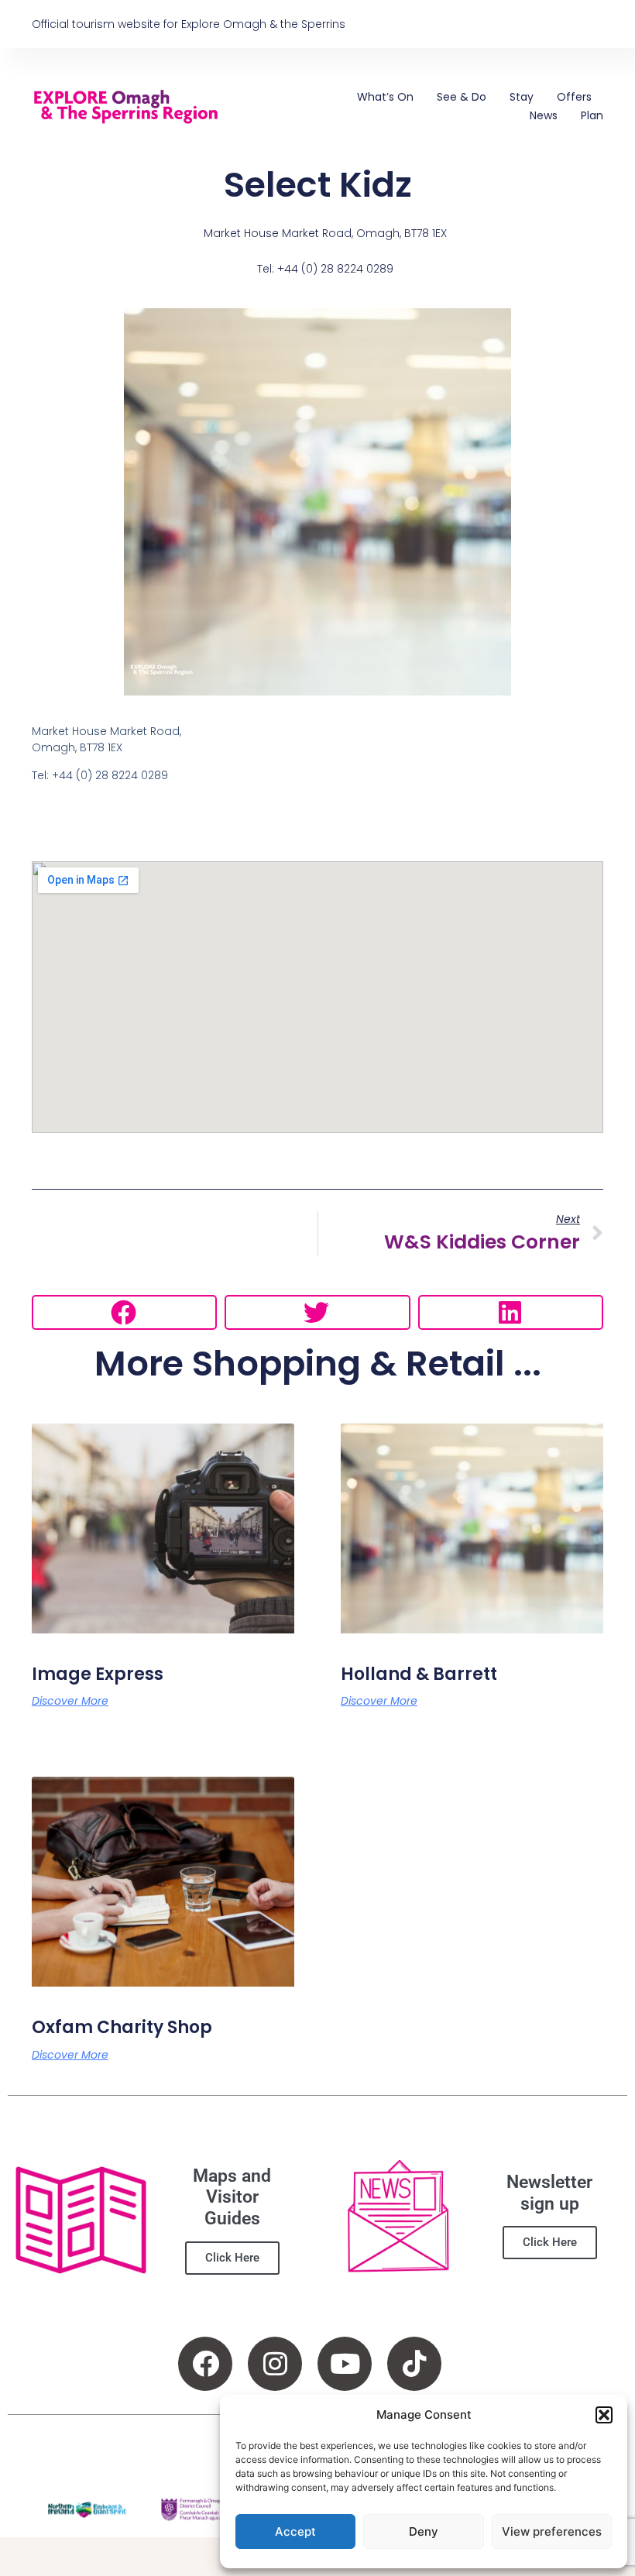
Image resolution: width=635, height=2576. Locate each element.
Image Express (98, 1674)
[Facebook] (205, 2364)
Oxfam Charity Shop (122, 2027)
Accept (295, 2531)
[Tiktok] (414, 2364)
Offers (574, 97)
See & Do (462, 97)
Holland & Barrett (419, 1674)
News (544, 115)
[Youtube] (345, 2364)
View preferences (552, 2531)
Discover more (70, 1701)
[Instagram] (275, 2364)
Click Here (232, 2258)
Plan (592, 115)
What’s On (385, 97)
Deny (424, 2531)
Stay (522, 97)
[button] (604, 2415)
